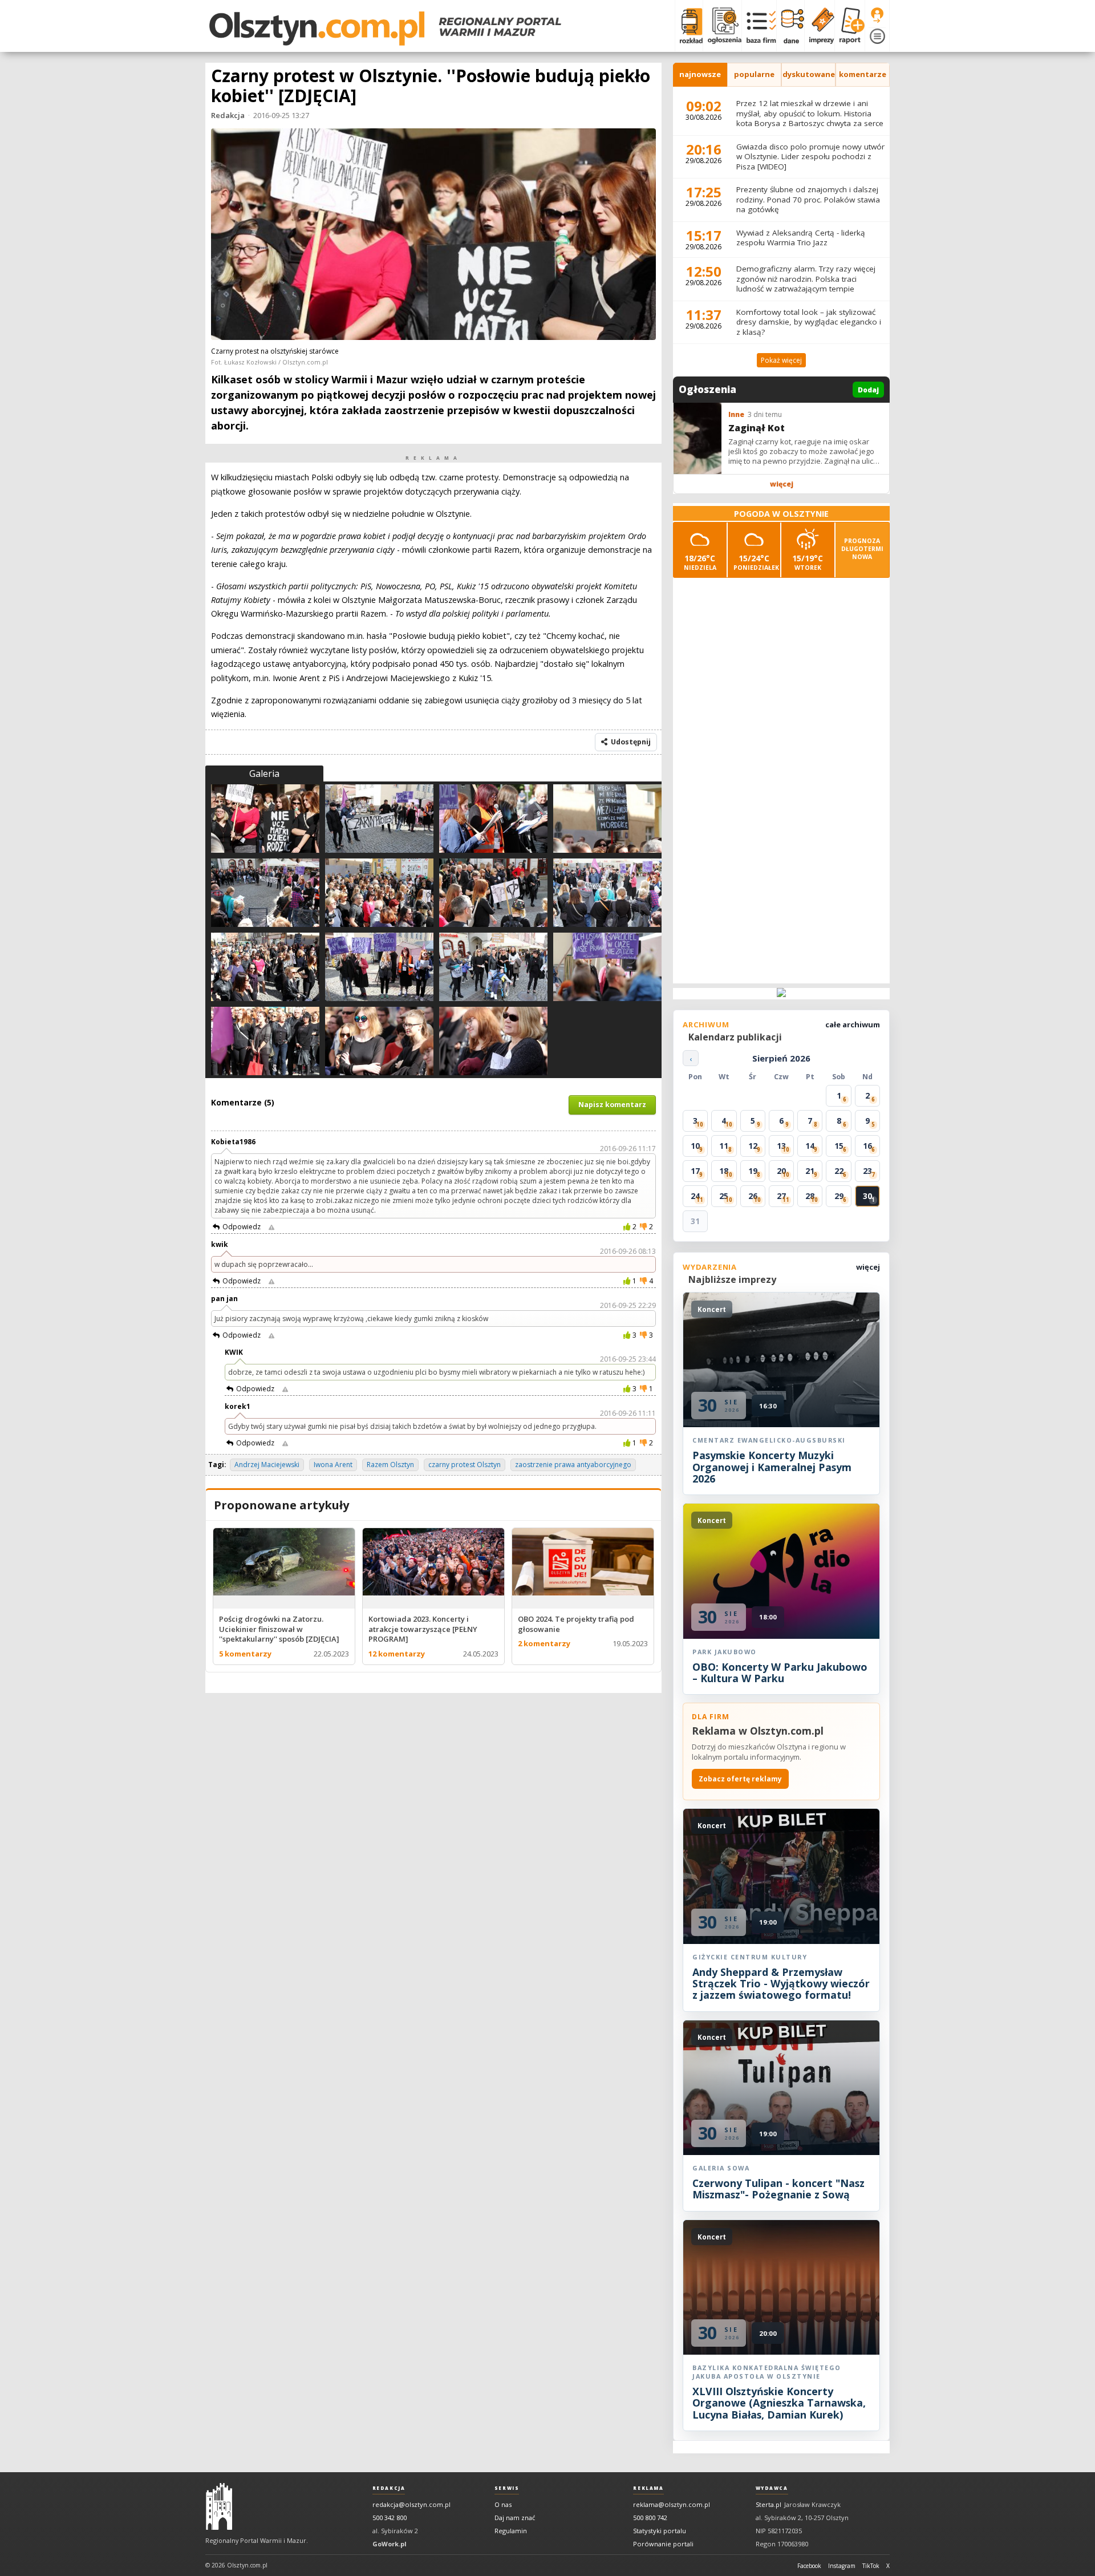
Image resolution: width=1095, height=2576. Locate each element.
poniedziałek (756, 562)
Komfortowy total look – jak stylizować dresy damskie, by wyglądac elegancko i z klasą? (809, 322)
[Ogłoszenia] (722, 26)
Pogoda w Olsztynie (781, 514)
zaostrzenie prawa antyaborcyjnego (573, 1465)
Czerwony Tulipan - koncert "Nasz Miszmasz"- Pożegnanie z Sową (778, 2189)
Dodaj (868, 390)
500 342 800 (390, 2518)
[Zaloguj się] (877, 15)
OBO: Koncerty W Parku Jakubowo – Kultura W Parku (780, 1672)
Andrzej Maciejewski (267, 1465)
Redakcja (228, 115)
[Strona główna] (385, 29)
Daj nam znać (515, 2518)
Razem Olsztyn (390, 1465)
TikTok (871, 2566)
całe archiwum (853, 1024)
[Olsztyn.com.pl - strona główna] (219, 2506)
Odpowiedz (242, 1227)
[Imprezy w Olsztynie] (819, 26)
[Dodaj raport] (849, 26)
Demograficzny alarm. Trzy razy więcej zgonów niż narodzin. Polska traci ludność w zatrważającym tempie (806, 279)
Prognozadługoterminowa (862, 549)
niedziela (700, 562)
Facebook (809, 2566)
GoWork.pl (390, 2544)
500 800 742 (650, 2518)
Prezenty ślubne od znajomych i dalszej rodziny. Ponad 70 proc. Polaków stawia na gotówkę (808, 199)
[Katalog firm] (759, 26)
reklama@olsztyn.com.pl (672, 2504)
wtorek (808, 562)
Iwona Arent (333, 1465)
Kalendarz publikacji (735, 1037)
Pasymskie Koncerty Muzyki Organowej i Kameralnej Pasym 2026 (772, 1467)
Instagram (842, 2566)
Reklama (648, 2488)
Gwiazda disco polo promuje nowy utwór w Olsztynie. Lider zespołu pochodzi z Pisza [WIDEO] (810, 157)
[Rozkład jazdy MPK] (689, 26)
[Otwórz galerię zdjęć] (433, 235)
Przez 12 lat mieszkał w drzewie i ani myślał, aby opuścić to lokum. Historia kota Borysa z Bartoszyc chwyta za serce (810, 113)
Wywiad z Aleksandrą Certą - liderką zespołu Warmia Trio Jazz (801, 238)
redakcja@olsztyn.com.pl (411, 2504)
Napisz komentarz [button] (612, 1105)
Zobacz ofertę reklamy (740, 1779)
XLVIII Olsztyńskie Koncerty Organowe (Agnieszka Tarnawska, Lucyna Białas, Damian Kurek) (779, 2403)
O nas (503, 2504)
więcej (782, 484)
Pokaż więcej (781, 360)
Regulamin (511, 2531)
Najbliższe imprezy (732, 1279)
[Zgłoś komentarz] (271, 1227)
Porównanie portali (663, 2544)
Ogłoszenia (707, 390)
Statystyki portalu (660, 2531)
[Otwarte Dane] (790, 26)
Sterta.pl (768, 2504)
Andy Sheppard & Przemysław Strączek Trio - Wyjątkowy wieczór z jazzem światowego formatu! (781, 1984)
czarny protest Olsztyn (465, 1465)
